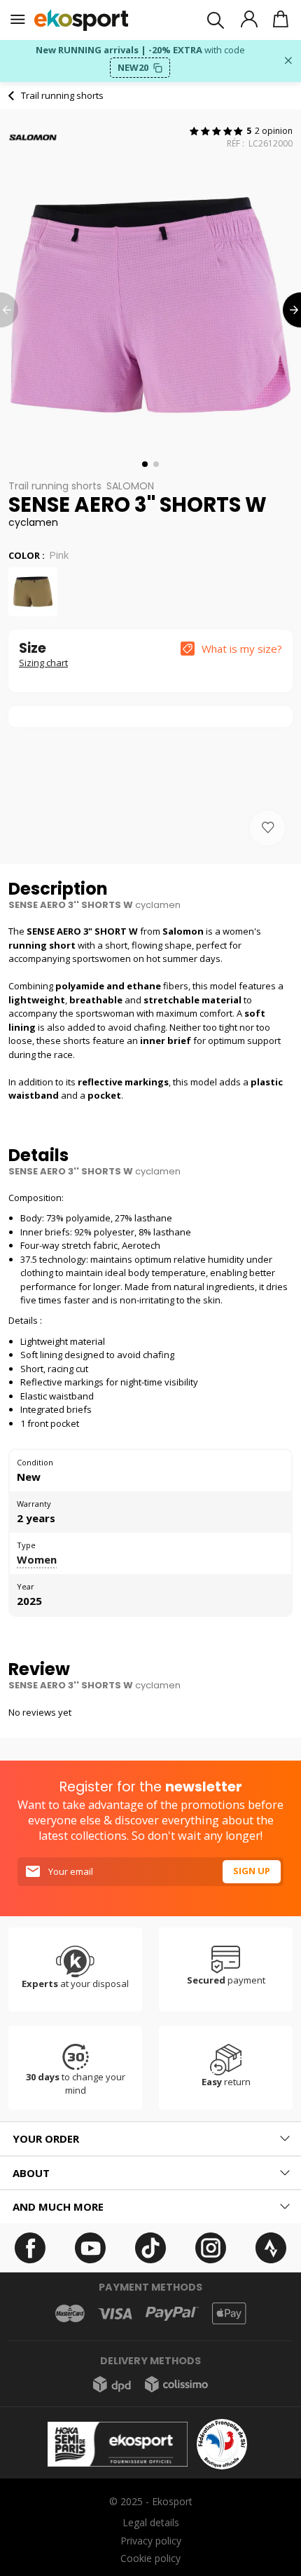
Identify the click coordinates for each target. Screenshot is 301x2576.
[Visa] (115, 2314)
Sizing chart (43, 663)
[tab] (150, 2139)
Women (37, 1559)
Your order (46, 2138)
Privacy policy (151, 2541)
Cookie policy (150, 2558)
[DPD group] (112, 2384)
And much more (58, 2206)
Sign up (252, 1871)
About (31, 2173)
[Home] (82, 20)
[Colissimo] (176, 2384)
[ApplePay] (229, 2313)
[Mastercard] (70, 2313)
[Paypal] (172, 2314)
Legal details (151, 2522)
